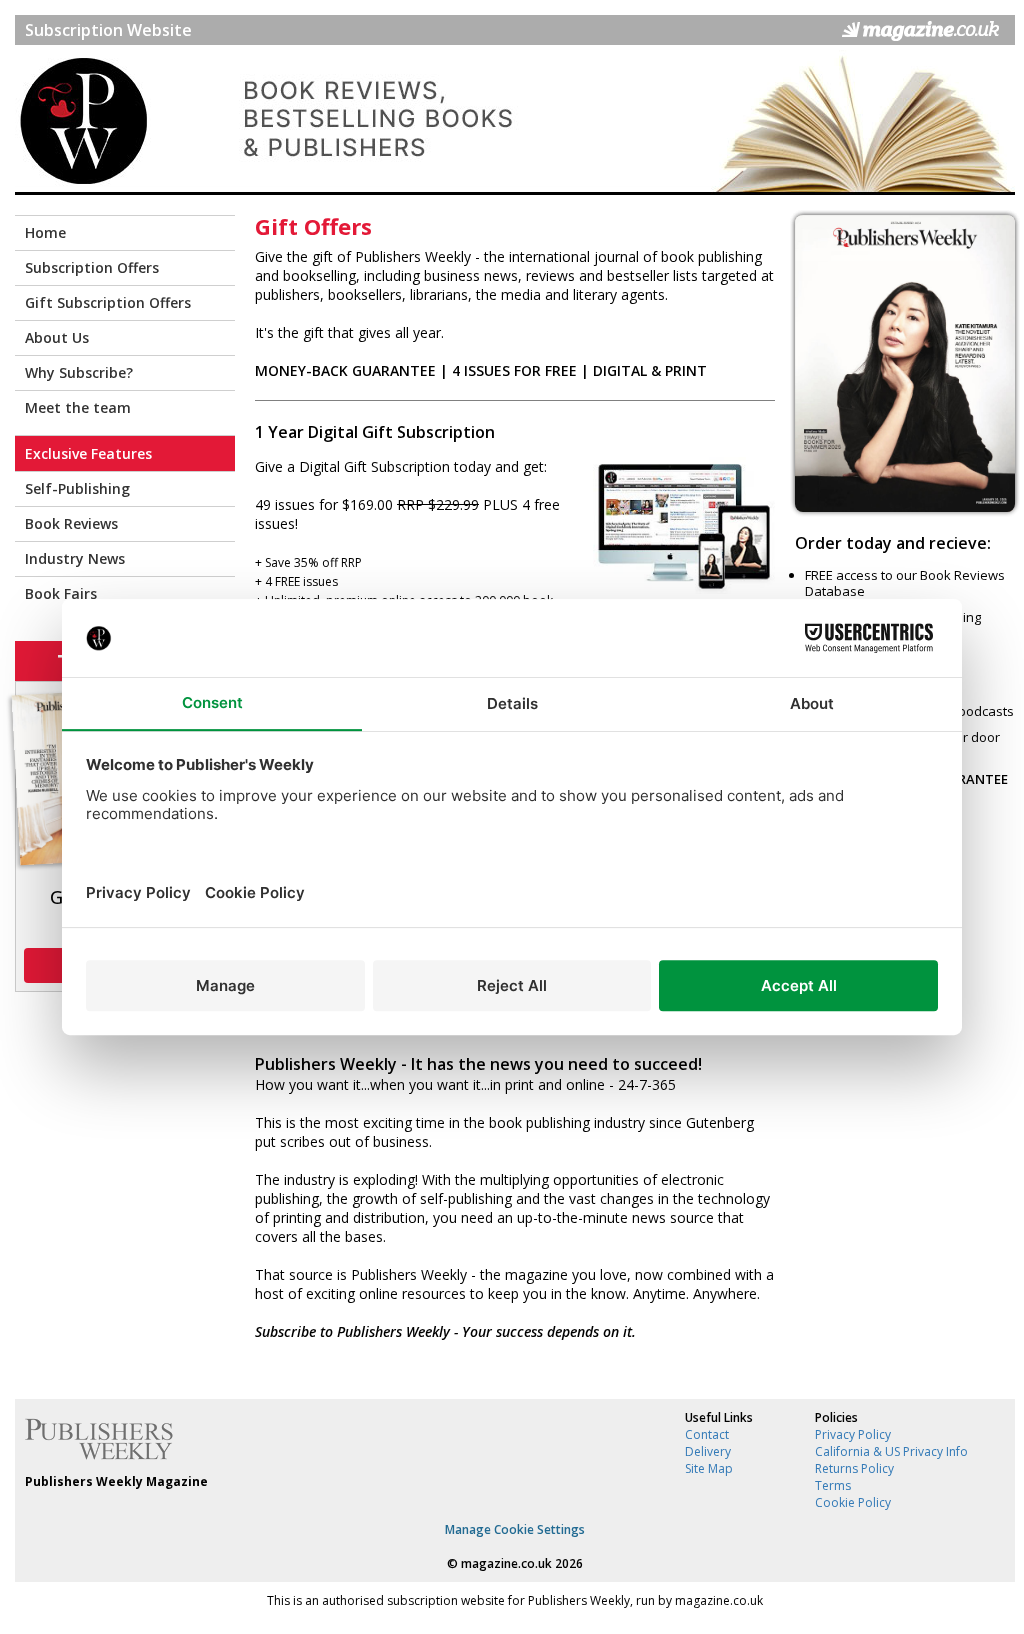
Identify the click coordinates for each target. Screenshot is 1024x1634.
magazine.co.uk (506, 1563)
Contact (707, 1434)
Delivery (708, 1451)
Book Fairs (61, 593)
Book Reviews (71, 523)
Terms (833, 1485)
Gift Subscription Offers (108, 302)
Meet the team (78, 407)
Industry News (75, 558)
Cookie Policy (853, 1502)
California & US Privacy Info (891, 1451)
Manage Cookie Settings (515, 1529)
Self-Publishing (77, 488)
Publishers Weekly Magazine (116, 1481)
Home (45, 232)
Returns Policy (854, 1468)
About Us (57, 337)
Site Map (709, 1468)
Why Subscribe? (79, 372)
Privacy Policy (853, 1434)
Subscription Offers (92, 267)
